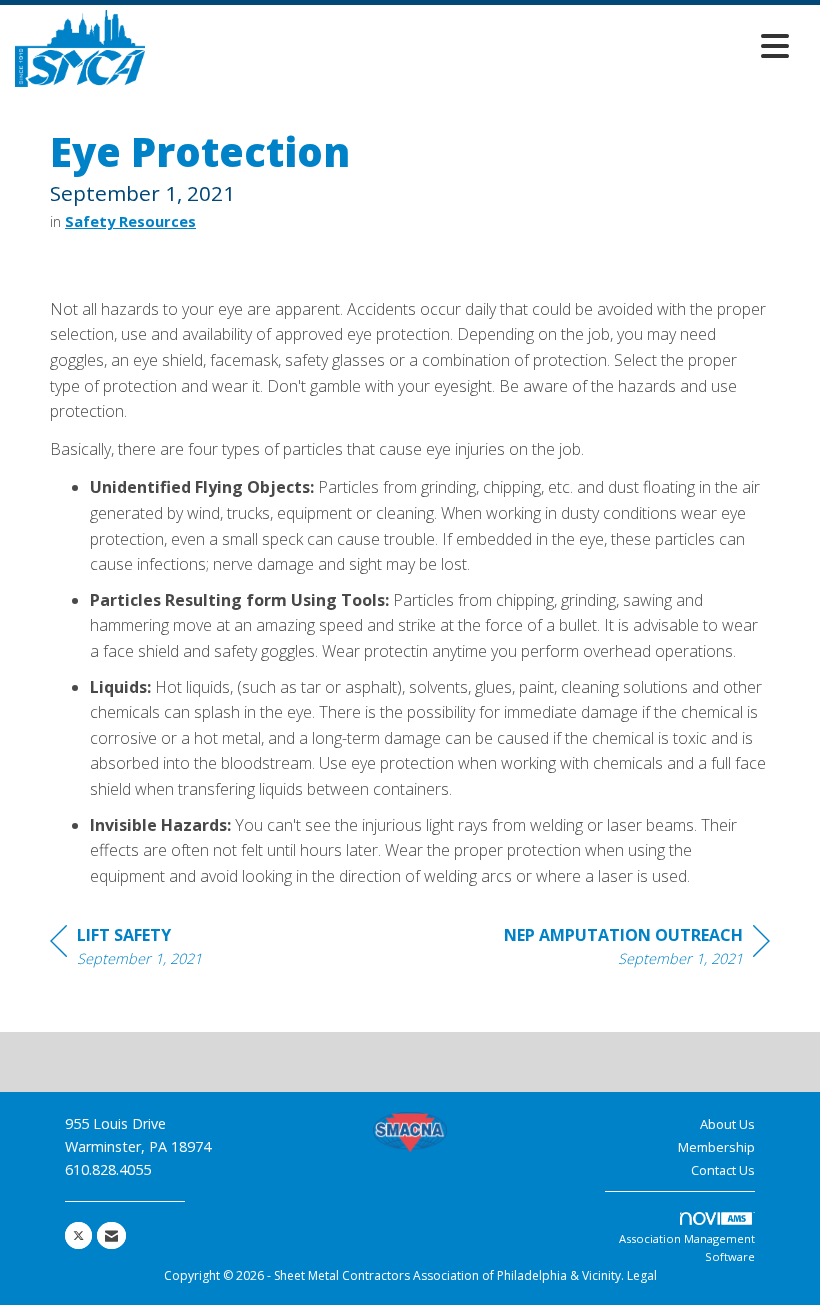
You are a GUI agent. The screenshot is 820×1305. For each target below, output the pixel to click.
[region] (637, 949)
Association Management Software (687, 1247)
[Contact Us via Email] (111, 1235)
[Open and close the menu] (472, 45)
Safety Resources (130, 221)
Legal (642, 1275)
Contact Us (723, 1170)
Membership (716, 1147)
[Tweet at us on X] (78, 1235)
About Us (727, 1124)
